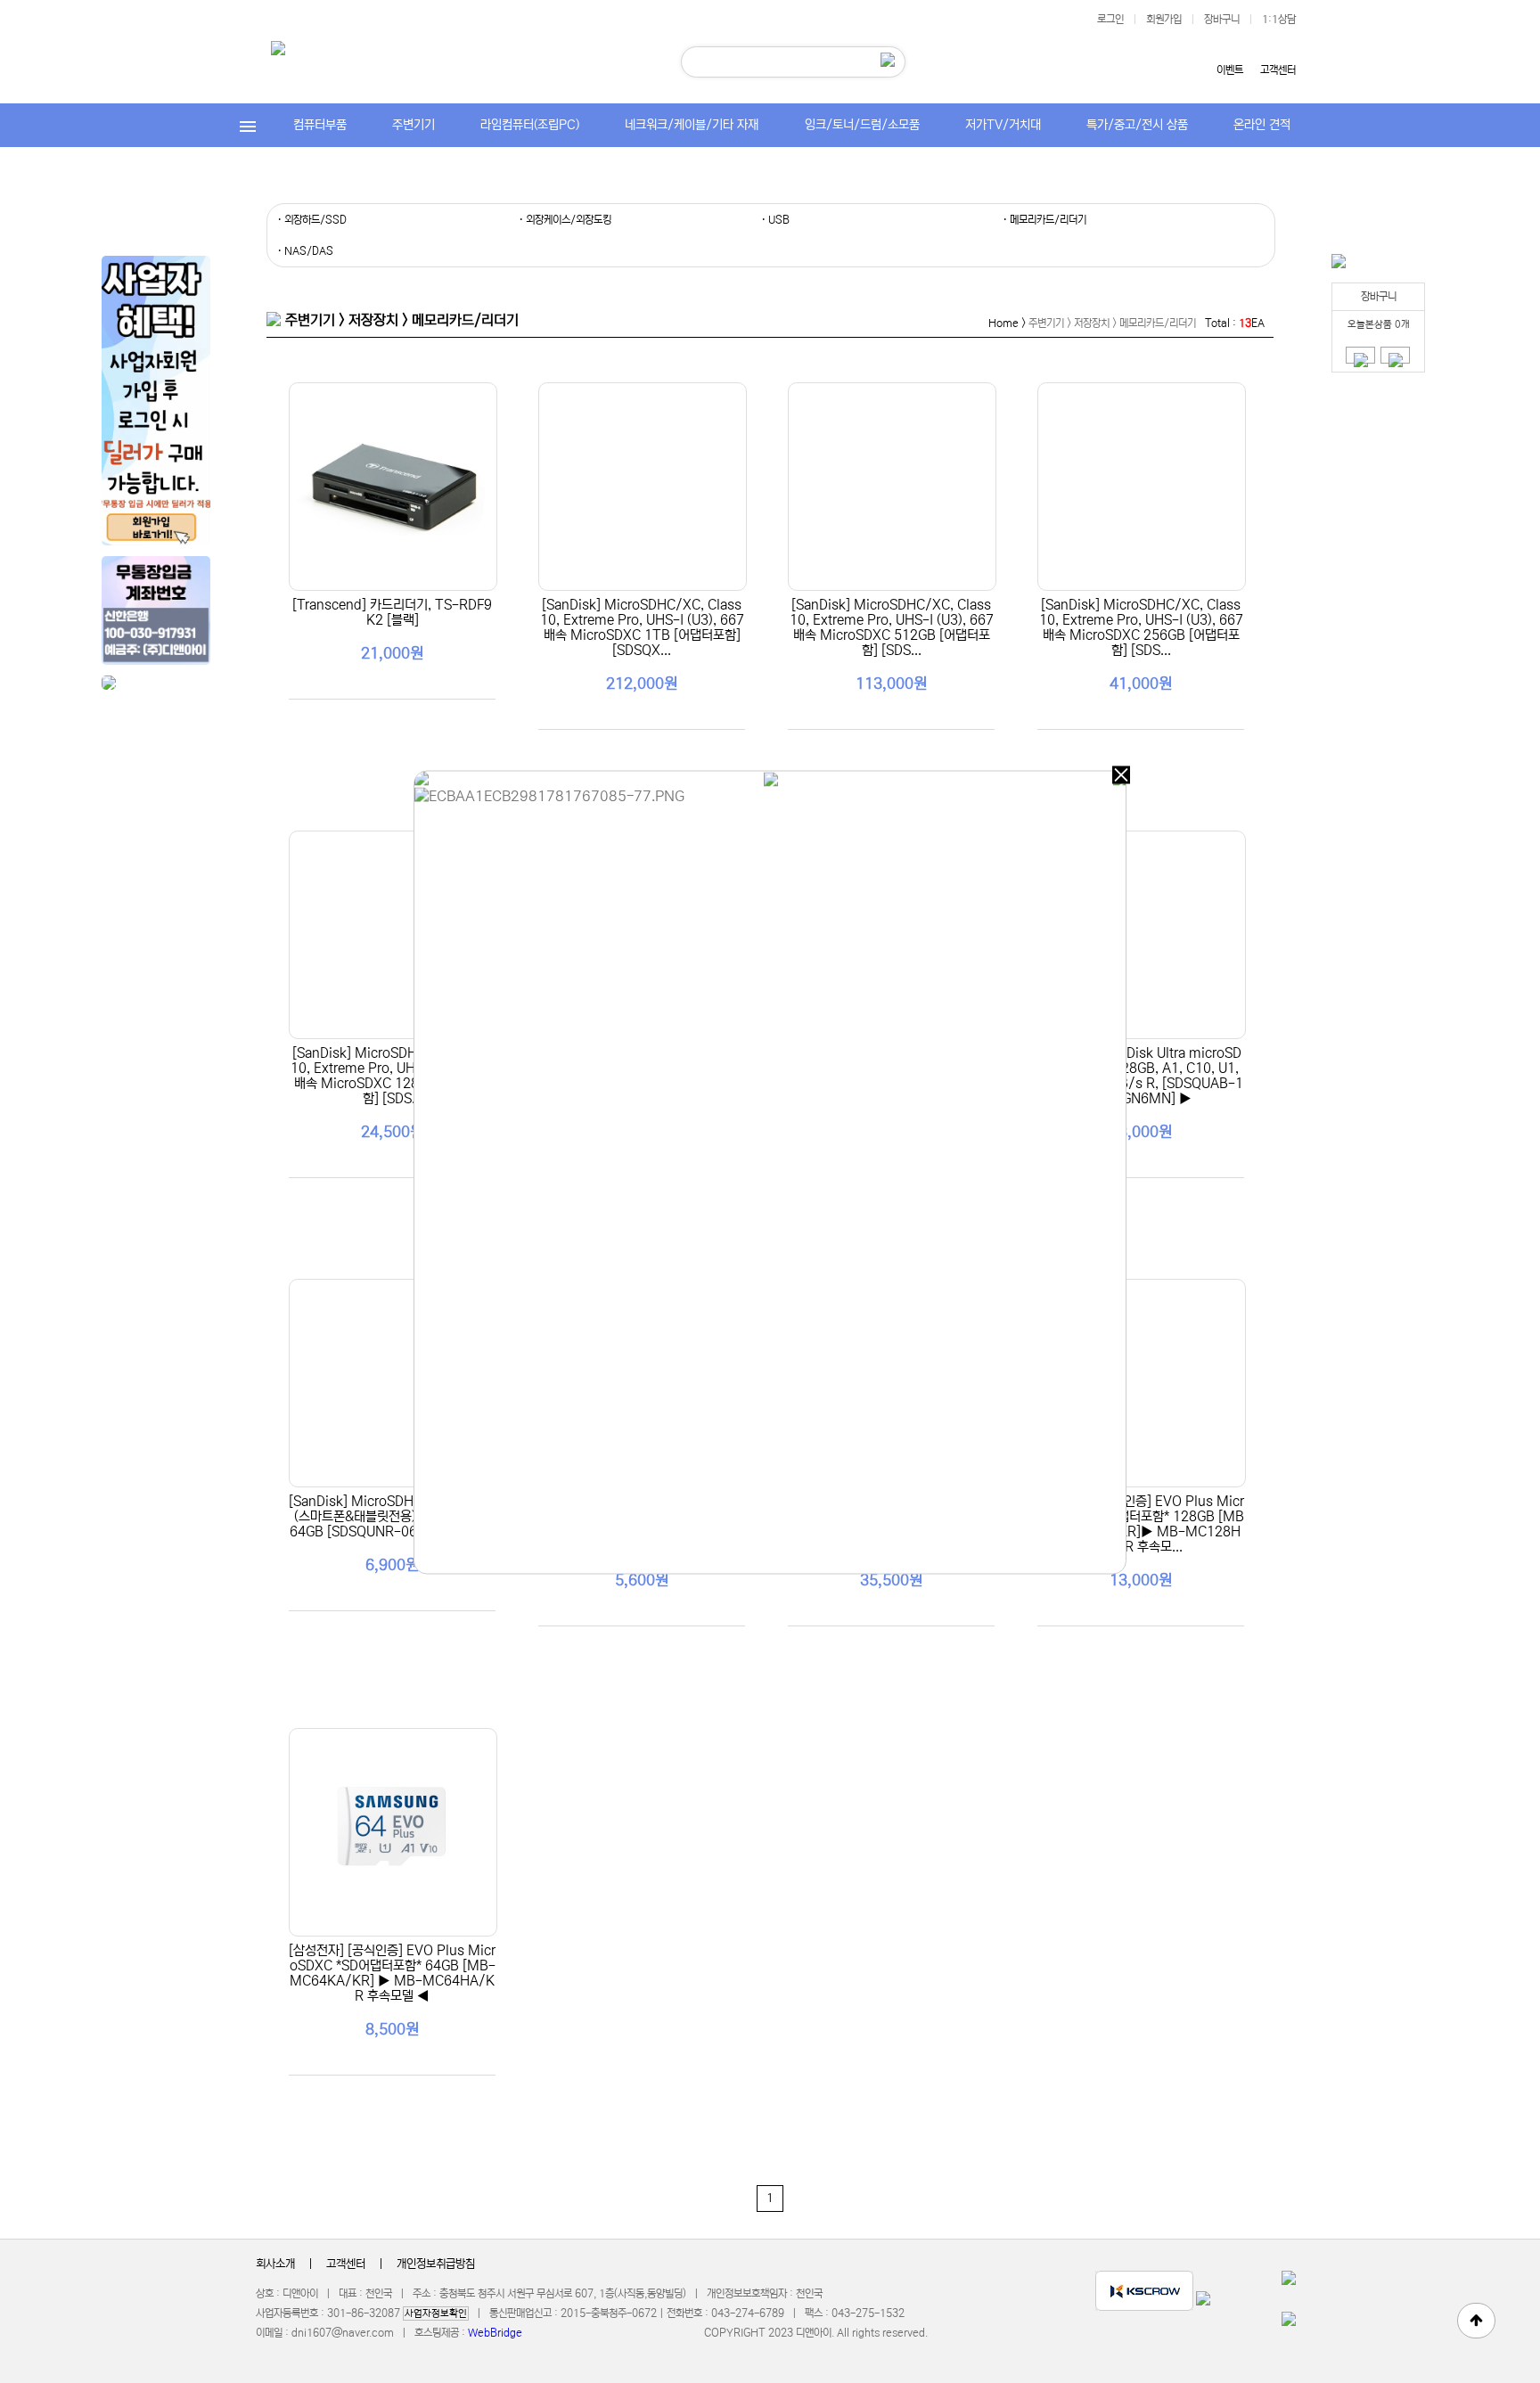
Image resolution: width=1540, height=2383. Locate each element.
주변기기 (414, 125)
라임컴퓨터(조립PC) (530, 125)
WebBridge (495, 2333)
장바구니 (1222, 19)
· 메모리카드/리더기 (1044, 220)
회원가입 (1164, 19)
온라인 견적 (1262, 125)
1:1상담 (1279, 19)
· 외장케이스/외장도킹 (565, 220)
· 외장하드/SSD (312, 220)
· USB (775, 220)
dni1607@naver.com (343, 2333)
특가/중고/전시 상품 (1137, 125)
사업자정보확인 (436, 2313)
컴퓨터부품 (320, 125)
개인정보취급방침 (436, 2264)
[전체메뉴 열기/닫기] (248, 125)
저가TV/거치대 (1003, 125)
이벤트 (1230, 70)
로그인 (1110, 19)
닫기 (1121, 775)
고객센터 (1278, 70)
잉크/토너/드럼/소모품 (862, 125)
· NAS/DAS (305, 251)
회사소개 (275, 2264)
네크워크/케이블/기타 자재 (692, 125)
